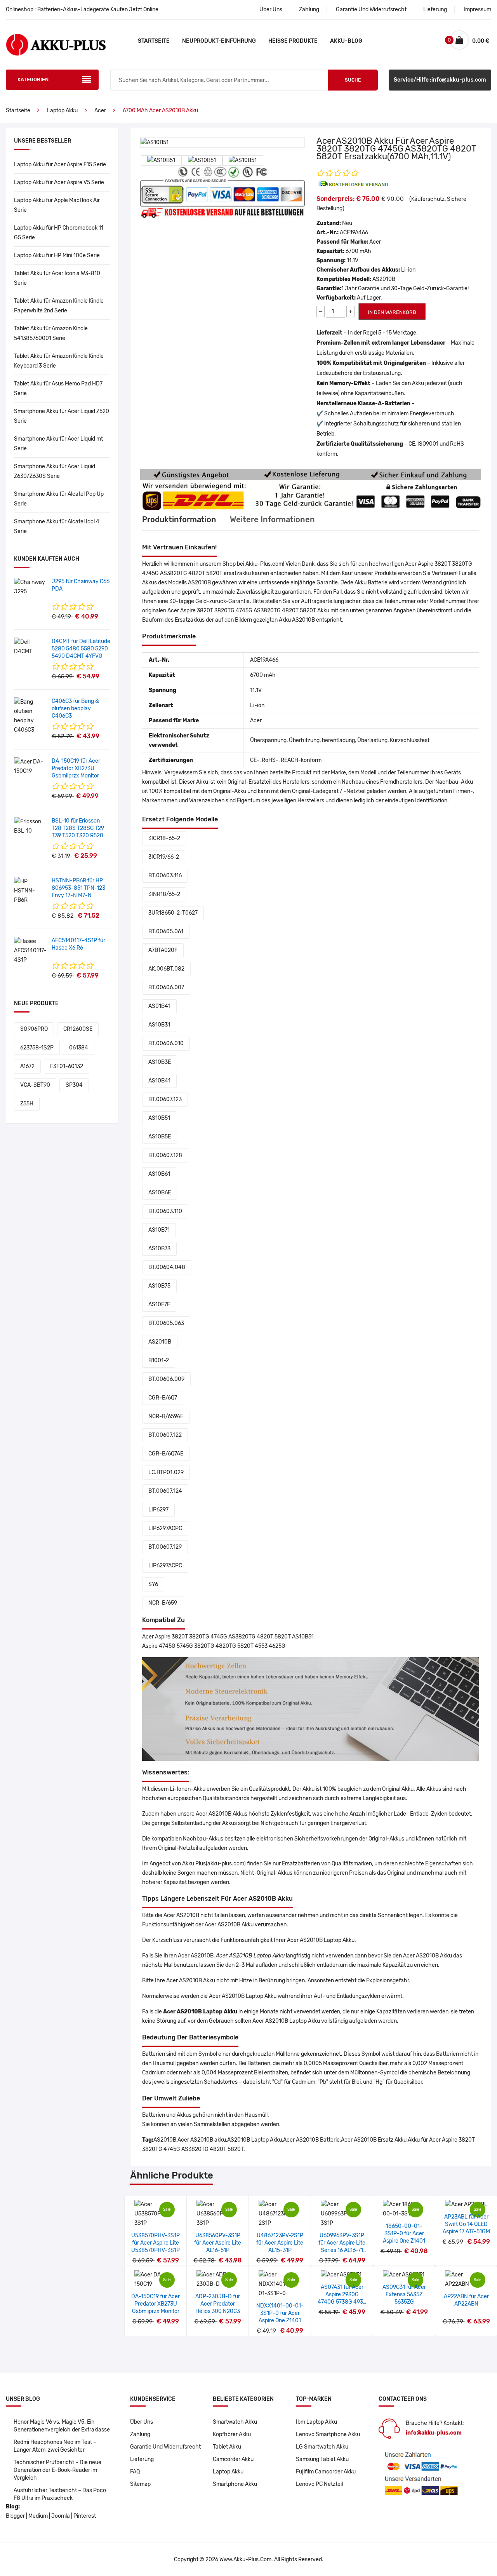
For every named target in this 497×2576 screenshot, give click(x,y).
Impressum (477, 10)
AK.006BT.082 (166, 969)
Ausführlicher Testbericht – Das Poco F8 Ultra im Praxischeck (60, 2494)
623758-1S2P (37, 1048)
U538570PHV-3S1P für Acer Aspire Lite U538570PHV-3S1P (156, 2243)
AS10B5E (160, 1137)
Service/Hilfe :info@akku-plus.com (440, 80)
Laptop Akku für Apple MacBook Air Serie (57, 205)
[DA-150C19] (30, 766)
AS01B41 (159, 1006)
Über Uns (271, 10)
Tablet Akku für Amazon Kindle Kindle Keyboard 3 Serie (59, 361)
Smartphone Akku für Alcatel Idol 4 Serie (57, 526)
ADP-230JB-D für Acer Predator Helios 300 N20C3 (218, 2304)
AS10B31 (159, 1025)
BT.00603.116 (165, 876)
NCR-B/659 (163, 1603)
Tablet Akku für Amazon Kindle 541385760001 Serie (51, 333)
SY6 (153, 1584)
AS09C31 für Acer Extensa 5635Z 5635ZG (404, 2295)
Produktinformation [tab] (179, 519)
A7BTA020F (163, 950)
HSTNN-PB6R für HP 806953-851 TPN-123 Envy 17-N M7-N (78, 888)
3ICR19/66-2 (164, 857)
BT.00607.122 (165, 1435)
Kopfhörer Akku (232, 2434)
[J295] (30, 587)
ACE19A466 (354, 233)
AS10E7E (159, 1305)
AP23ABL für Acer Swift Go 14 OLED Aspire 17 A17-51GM (466, 2224)
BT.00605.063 (166, 1323)
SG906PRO (34, 1029)
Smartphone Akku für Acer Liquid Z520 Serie (62, 416)
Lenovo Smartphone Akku (328, 2434)
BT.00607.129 (165, 1547)
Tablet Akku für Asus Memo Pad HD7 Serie (58, 389)
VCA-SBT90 (35, 1085)
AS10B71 (159, 1230)
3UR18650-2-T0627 (173, 913)
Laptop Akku (62, 111)
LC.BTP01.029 (166, 1472)
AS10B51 (159, 1118)
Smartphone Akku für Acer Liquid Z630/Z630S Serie (55, 471)
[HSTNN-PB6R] (30, 891)
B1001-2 (159, 1360)
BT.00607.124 (165, 1491)
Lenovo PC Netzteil (319, 2484)
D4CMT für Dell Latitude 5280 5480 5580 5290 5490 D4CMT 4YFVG (81, 649)
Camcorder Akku (233, 2459)
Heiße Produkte (293, 41)
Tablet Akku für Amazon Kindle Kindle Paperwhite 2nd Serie (59, 306)
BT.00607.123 (165, 1099)
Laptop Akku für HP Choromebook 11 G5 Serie (59, 233)
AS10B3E (160, 1062)
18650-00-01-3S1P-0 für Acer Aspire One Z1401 (404, 2234)
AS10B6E (160, 1193)
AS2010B (160, 1342)
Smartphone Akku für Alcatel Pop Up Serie (59, 499)
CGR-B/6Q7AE (166, 1454)
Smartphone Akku (235, 2484)
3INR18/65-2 (164, 894)
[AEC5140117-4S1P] (30, 951)
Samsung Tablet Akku (322, 2459)
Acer (100, 111)
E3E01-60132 (67, 1066)
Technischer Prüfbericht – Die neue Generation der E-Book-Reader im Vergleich (57, 2470)
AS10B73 (159, 1249)
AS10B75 (159, 1286)
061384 (79, 1048)
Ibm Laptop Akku (316, 2422)
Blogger (15, 2516)
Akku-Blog (346, 41)
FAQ (135, 2472)
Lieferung (435, 10)
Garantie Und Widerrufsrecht (371, 10)
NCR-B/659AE (166, 1416)
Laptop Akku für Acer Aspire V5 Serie (59, 182)
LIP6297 (158, 1510)
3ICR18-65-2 (164, 838)
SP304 (74, 1085)
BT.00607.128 (165, 1155)
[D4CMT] (30, 647)
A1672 (27, 1066)
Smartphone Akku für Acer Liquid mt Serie (58, 444)
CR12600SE (78, 1029)
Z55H (27, 1104)
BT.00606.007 (166, 987)
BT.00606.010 (166, 1043)
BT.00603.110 (165, 1211)
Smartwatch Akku (235, 2422)
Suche (353, 80)
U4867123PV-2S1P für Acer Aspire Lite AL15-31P (280, 2243)
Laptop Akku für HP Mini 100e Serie (57, 255)
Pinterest (85, 2516)
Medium (38, 2516)
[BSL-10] (30, 826)
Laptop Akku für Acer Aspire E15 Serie (60, 165)
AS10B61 (159, 1174)
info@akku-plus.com (434, 2433)
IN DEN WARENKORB (392, 312)
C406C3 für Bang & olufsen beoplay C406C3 (75, 708)
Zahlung (309, 10)
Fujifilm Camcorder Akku (326, 2472)
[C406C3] (30, 716)
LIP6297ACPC (165, 1528)
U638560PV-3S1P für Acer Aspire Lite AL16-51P (218, 2243)
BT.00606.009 (166, 1379)
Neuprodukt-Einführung (219, 41)
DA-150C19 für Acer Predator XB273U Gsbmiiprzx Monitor (76, 768)
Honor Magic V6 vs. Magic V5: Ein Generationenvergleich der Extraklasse (62, 2426)
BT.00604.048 (167, 1267)
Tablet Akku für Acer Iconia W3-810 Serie (57, 278)
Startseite (154, 41)
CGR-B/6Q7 (163, 1398)
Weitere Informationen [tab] (272, 519)
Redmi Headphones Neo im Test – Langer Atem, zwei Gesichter (55, 2446)
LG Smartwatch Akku (322, 2447)
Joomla (61, 2516)
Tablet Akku (227, 2447)
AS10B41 (159, 1081)
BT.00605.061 (166, 932)
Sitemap (140, 2484)
